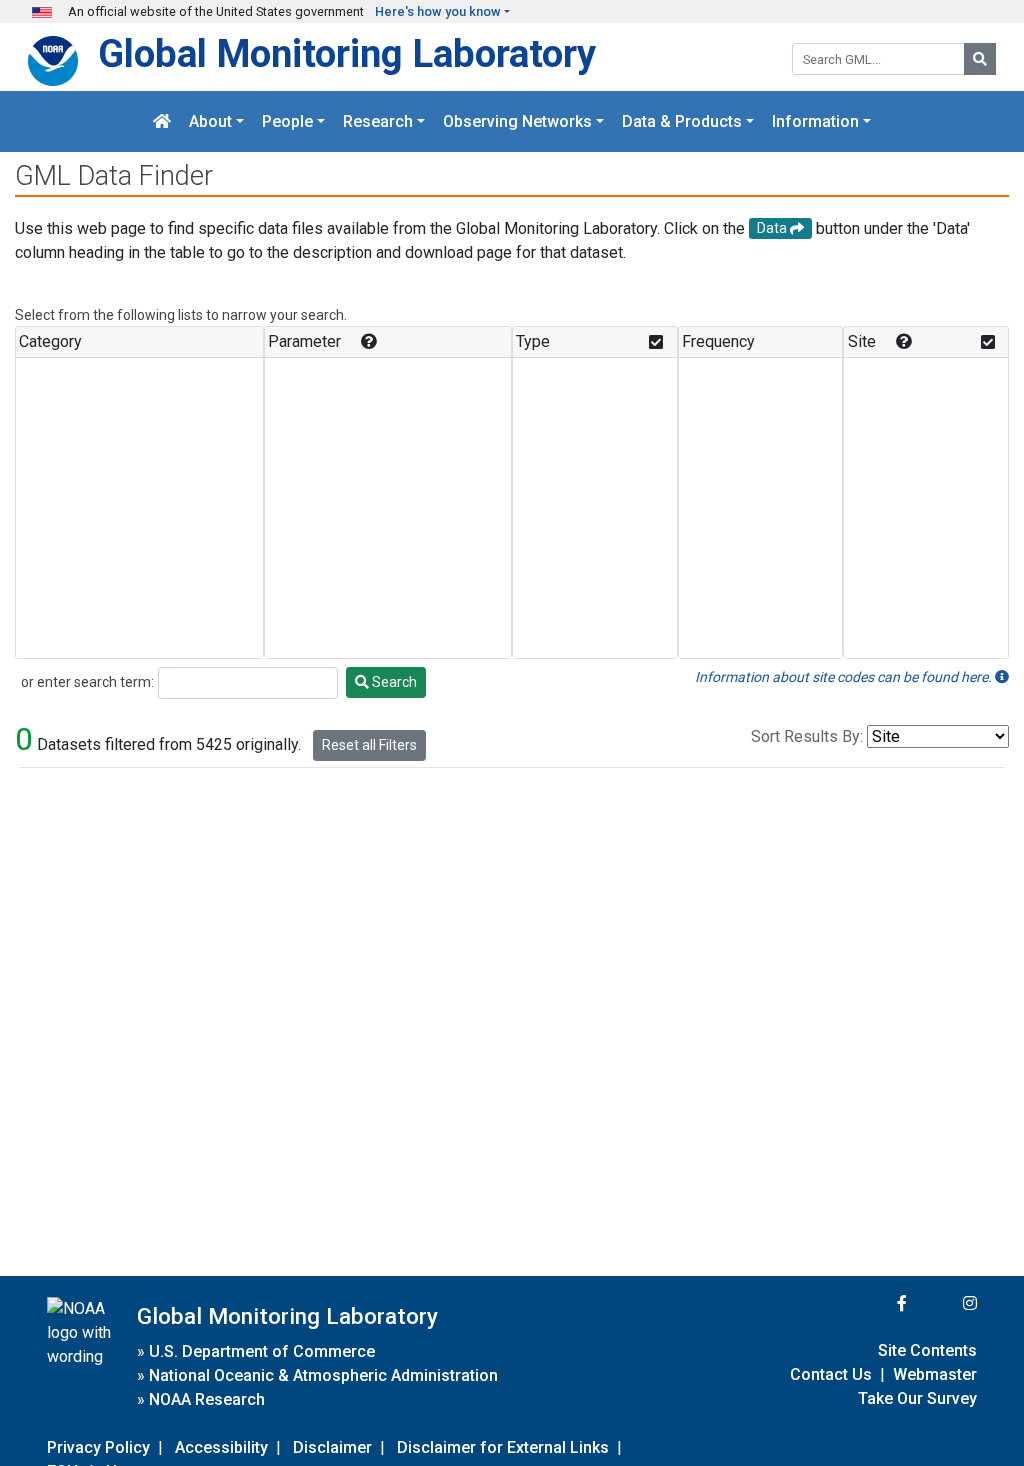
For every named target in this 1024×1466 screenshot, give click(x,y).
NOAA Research (207, 1399)
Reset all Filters (369, 745)
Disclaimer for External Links (503, 1447)
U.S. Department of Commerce (262, 1351)
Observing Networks (517, 121)
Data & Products (682, 121)
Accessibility (221, 1447)
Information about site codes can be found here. (845, 677)
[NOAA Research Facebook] (875, 1303)
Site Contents (927, 1350)
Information (815, 121)
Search (393, 682)
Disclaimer (332, 1447)
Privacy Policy (98, 1447)
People (287, 121)
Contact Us (831, 1374)
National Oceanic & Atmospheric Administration (323, 1375)
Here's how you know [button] (438, 11)
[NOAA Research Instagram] (944, 1303)
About (210, 121)
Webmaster (935, 1374)
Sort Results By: (807, 736)
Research (378, 121)
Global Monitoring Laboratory (347, 53)
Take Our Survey (917, 1398)
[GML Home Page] (162, 121)
